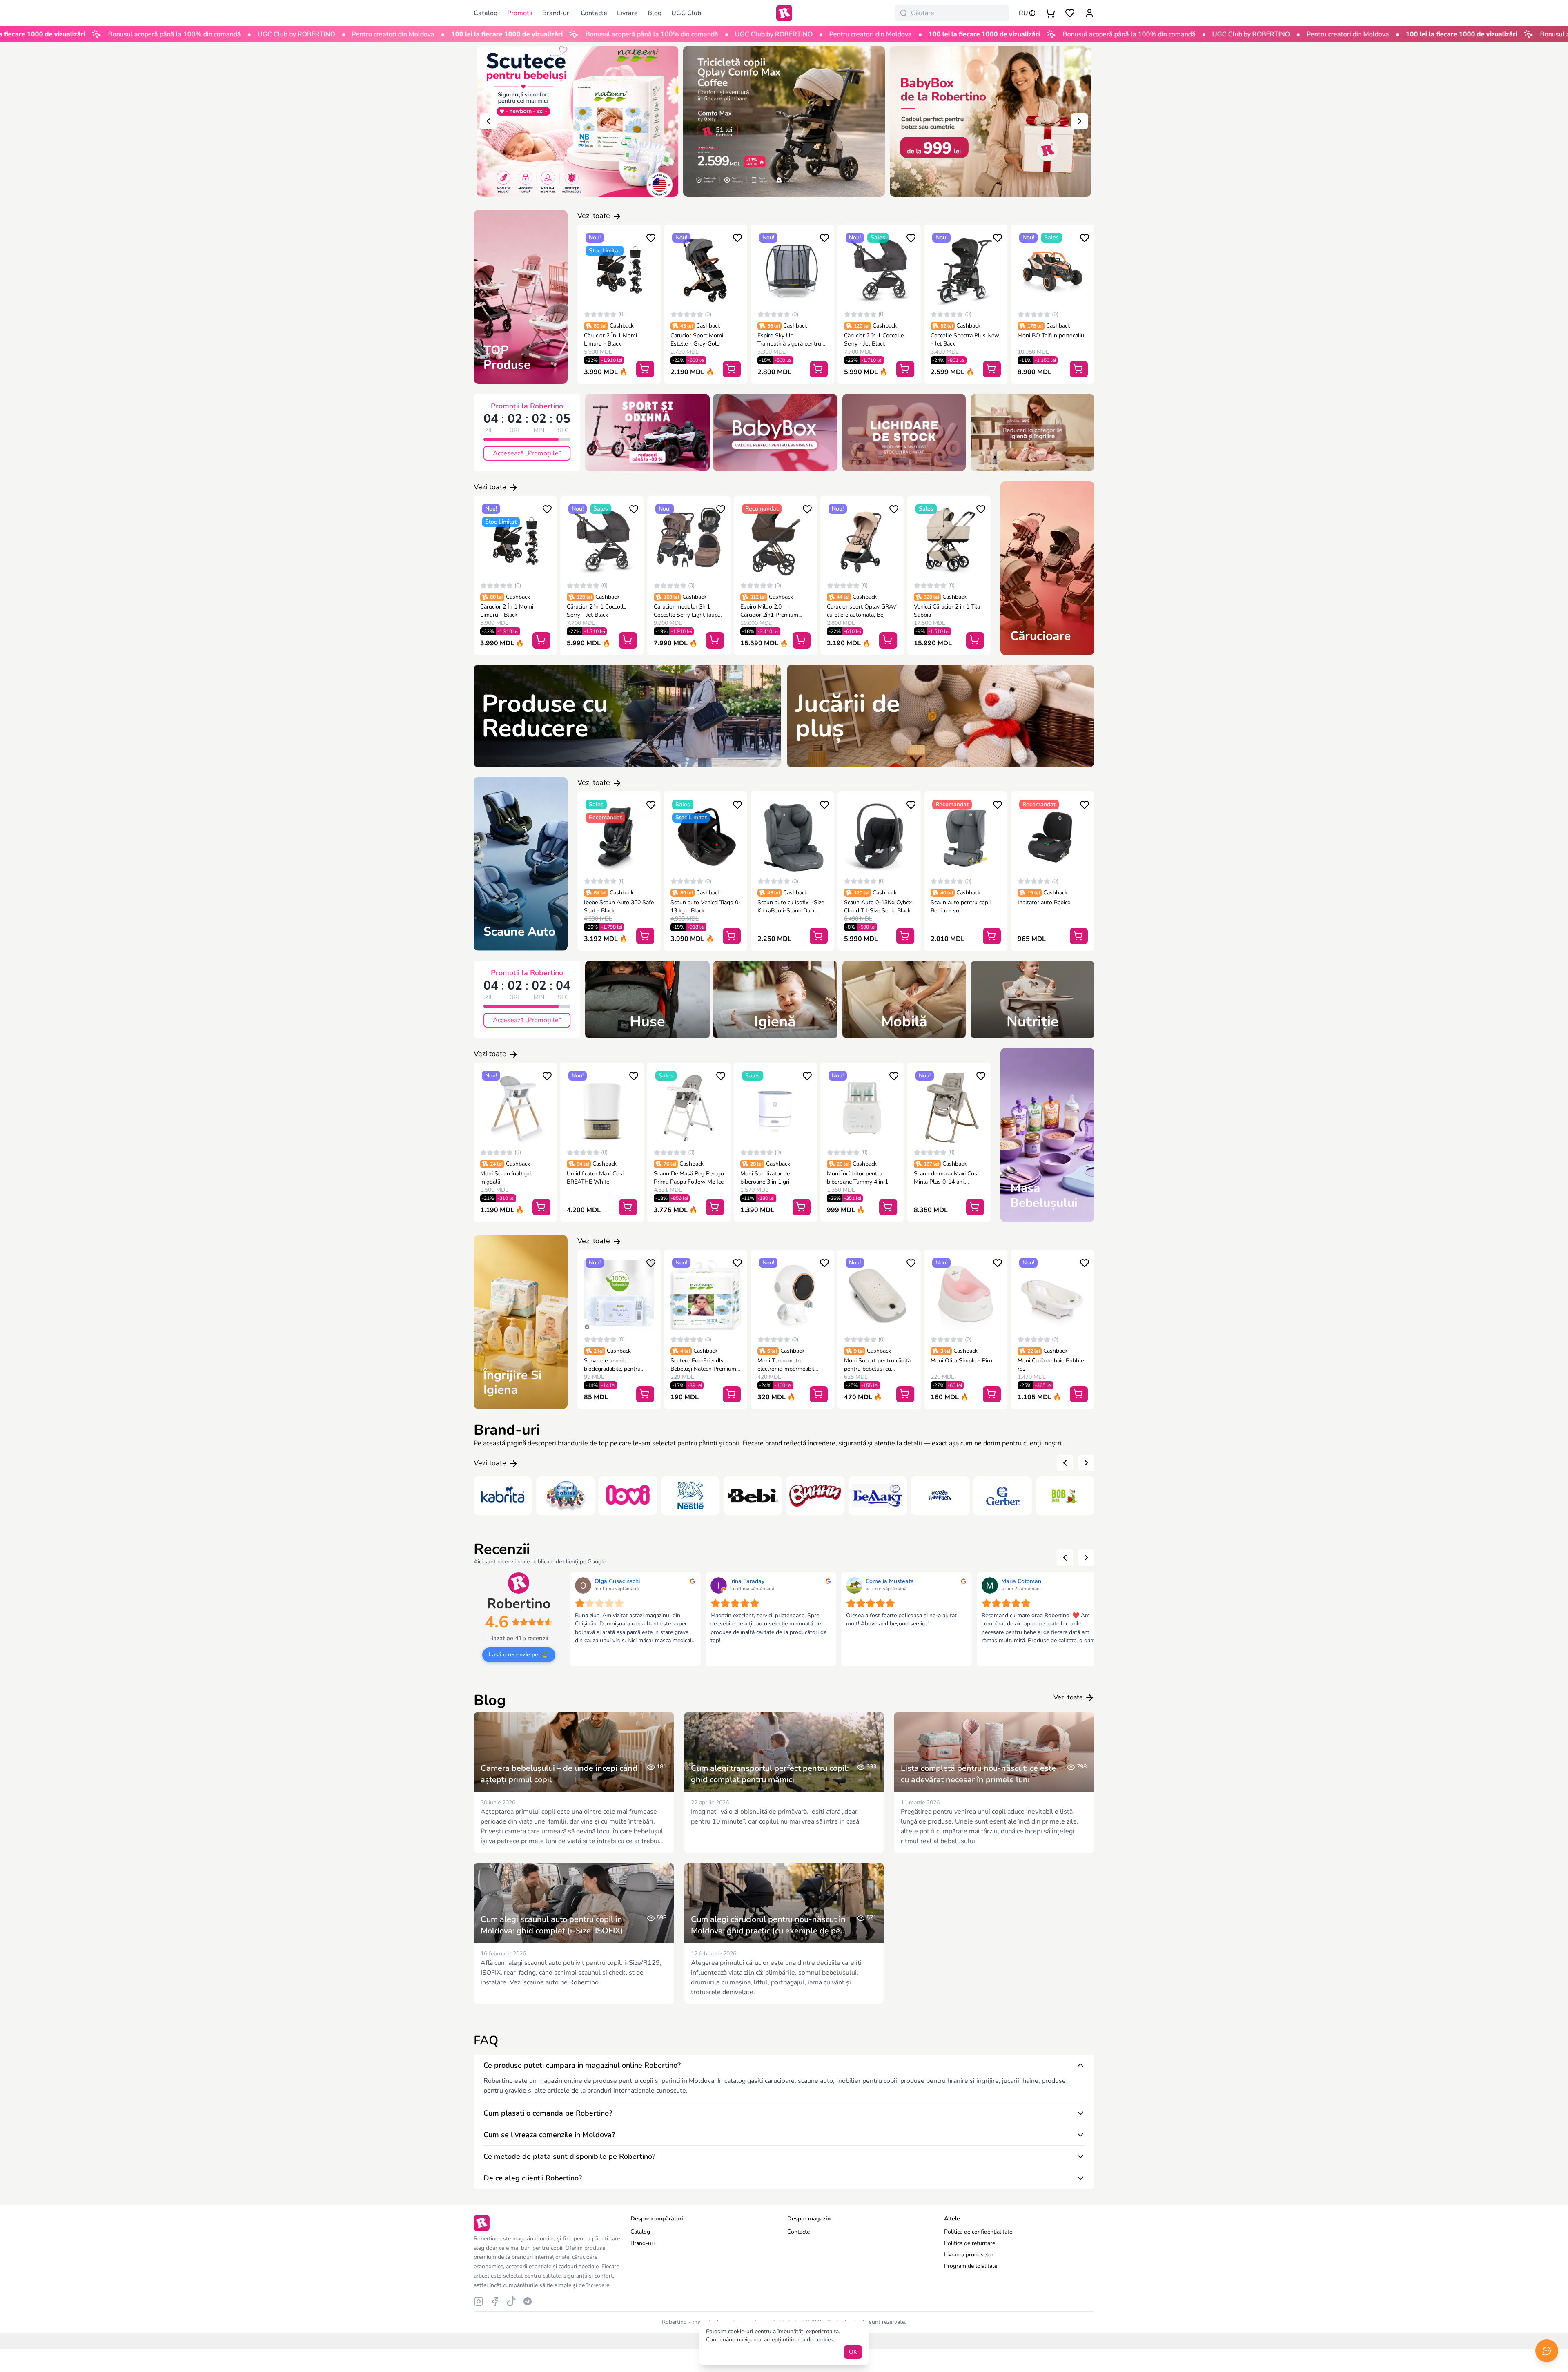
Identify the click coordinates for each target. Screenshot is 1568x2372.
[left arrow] (488, 121)
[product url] (619, 270)
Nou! (595, 237)
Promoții (520, 13)
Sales (878, 237)
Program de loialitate (971, 2266)
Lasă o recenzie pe (513, 1655)
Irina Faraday (747, 1581)
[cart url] (1050, 13)
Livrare (627, 13)
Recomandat (762, 509)
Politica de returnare (970, 2243)
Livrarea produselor (969, 2255)
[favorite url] (1070, 13)
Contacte (594, 13)
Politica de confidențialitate (978, 2232)
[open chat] (1547, 2351)
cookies (824, 2340)
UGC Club (686, 13)
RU (1023, 13)
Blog (655, 13)
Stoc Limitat (605, 251)
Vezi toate (595, 216)
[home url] (784, 13)
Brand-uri (557, 13)
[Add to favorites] (651, 238)
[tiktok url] (511, 2301)
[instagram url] (479, 2301)
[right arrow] (1080, 121)
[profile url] (1089, 13)
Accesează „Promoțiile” (527, 453)
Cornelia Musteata (890, 1581)
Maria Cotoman (1021, 1581)
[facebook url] (495, 2301)
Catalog (640, 2232)
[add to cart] (645, 369)
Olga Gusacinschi (617, 1581)
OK (853, 2352)
